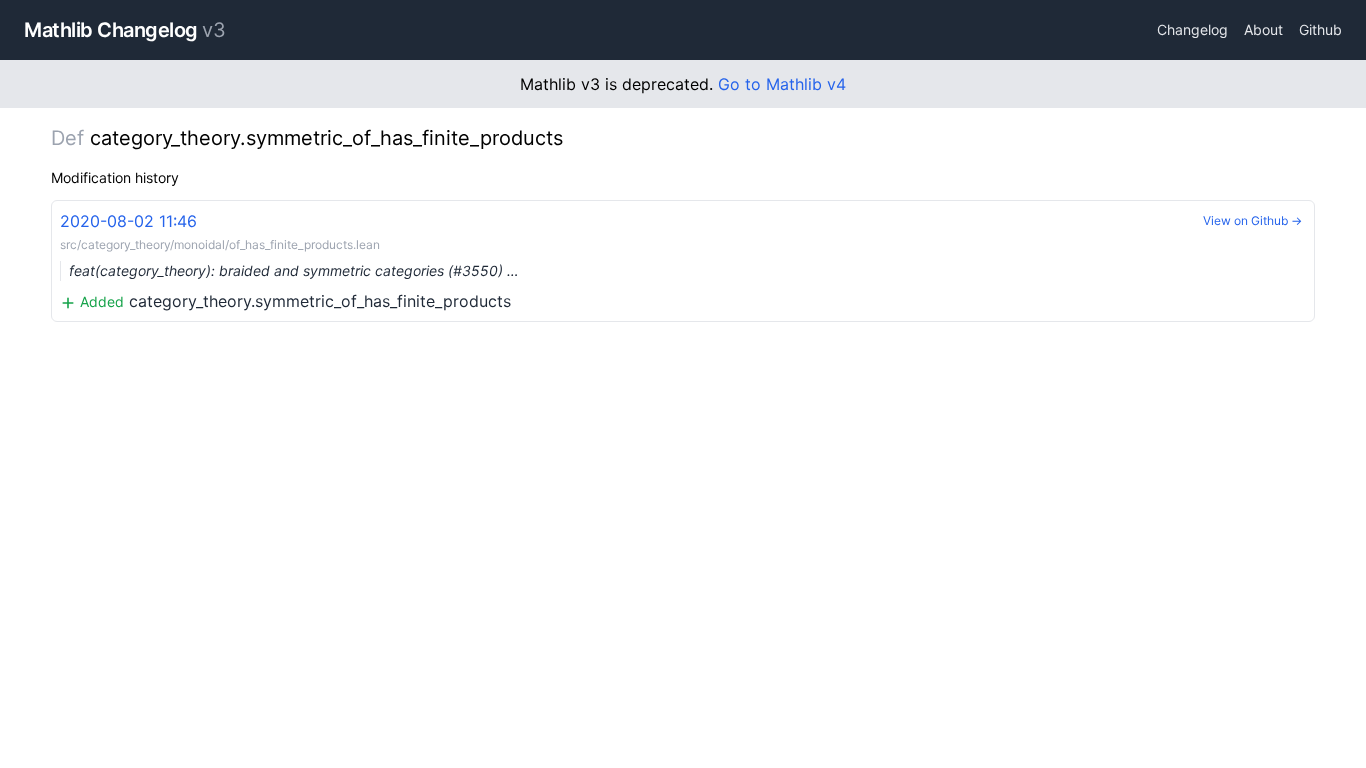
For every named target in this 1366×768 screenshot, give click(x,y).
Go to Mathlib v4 (782, 84)
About (1263, 29)
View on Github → (1252, 220)
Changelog (1192, 29)
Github (1320, 29)
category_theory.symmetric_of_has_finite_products (289, 261)
